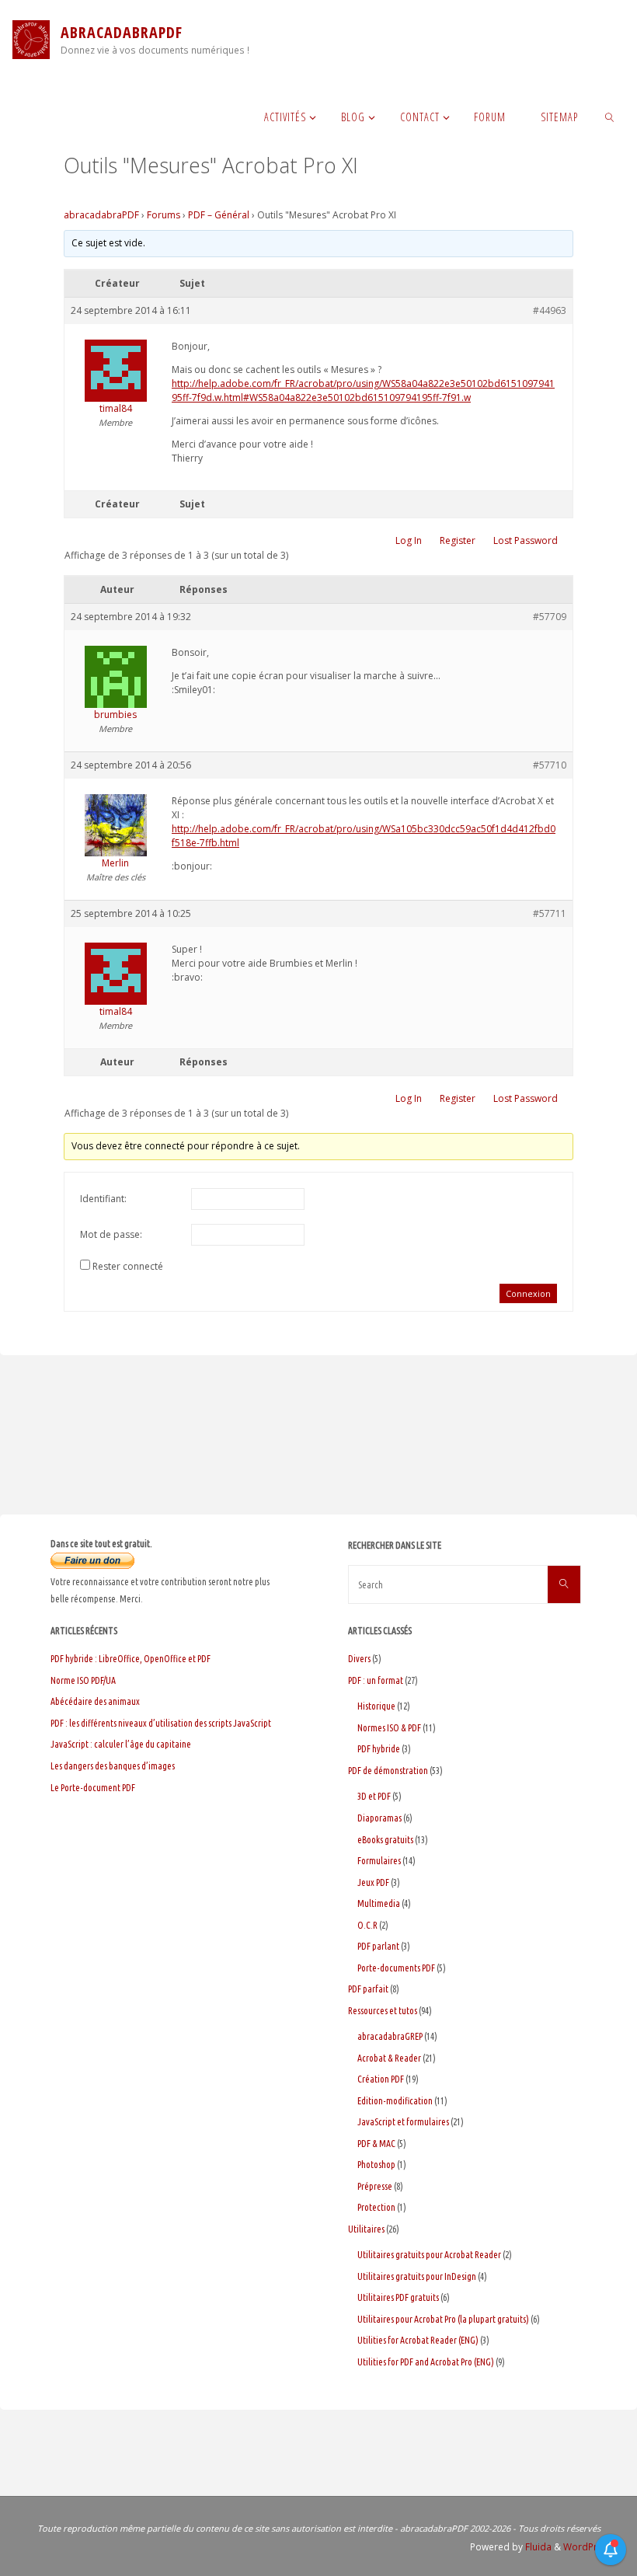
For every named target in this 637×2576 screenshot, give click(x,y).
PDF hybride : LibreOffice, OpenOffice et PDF (131, 1659)
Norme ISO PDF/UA (83, 1680)
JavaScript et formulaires (403, 2122)
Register (458, 540)
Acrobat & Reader (389, 2058)
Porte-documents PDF (396, 1968)
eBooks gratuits (385, 1840)
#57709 (550, 617)
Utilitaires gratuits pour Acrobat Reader (429, 2255)
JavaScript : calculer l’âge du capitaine (121, 1744)
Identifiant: (103, 1199)
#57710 (550, 765)
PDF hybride (379, 1749)
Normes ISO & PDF (389, 1728)
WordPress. (590, 2547)
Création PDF (381, 2079)
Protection (376, 2207)
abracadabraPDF (101, 215)
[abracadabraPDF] (31, 39)
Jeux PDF (373, 1882)
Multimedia (379, 1903)
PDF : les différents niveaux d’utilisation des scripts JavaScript (161, 1723)
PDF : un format (376, 1680)
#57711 (550, 913)
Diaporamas (379, 1818)
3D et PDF (374, 1796)
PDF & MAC (376, 2144)
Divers (359, 1659)
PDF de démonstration (388, 1771)
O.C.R (367, 1925)
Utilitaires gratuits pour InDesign (417, 2276)
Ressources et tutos (383, 2011)
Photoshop (376, 2165)
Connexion (528, 1293)
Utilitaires (366, 2229)
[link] (610, 117)
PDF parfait (368, 1989)
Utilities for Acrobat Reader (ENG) (418, 2340)
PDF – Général (219, 215)
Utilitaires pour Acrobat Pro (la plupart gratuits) (443, 2319)
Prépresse (375, 2186)
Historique (376, 1706)
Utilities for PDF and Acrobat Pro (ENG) (426, 2362)
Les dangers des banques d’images (113, 1766)
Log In (409, 540)
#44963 (550, 310)
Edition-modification (395, 2101)
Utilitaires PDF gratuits (398, 2297)
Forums (164, 215)
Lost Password (526, 540)
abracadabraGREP (390, 2036)
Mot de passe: (111, 1234)
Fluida (537, 2547)
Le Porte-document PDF (93, 1788)
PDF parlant (378, 1946)
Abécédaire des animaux (95, 1701)
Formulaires (379, 1861)
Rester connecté (128, 1266)
